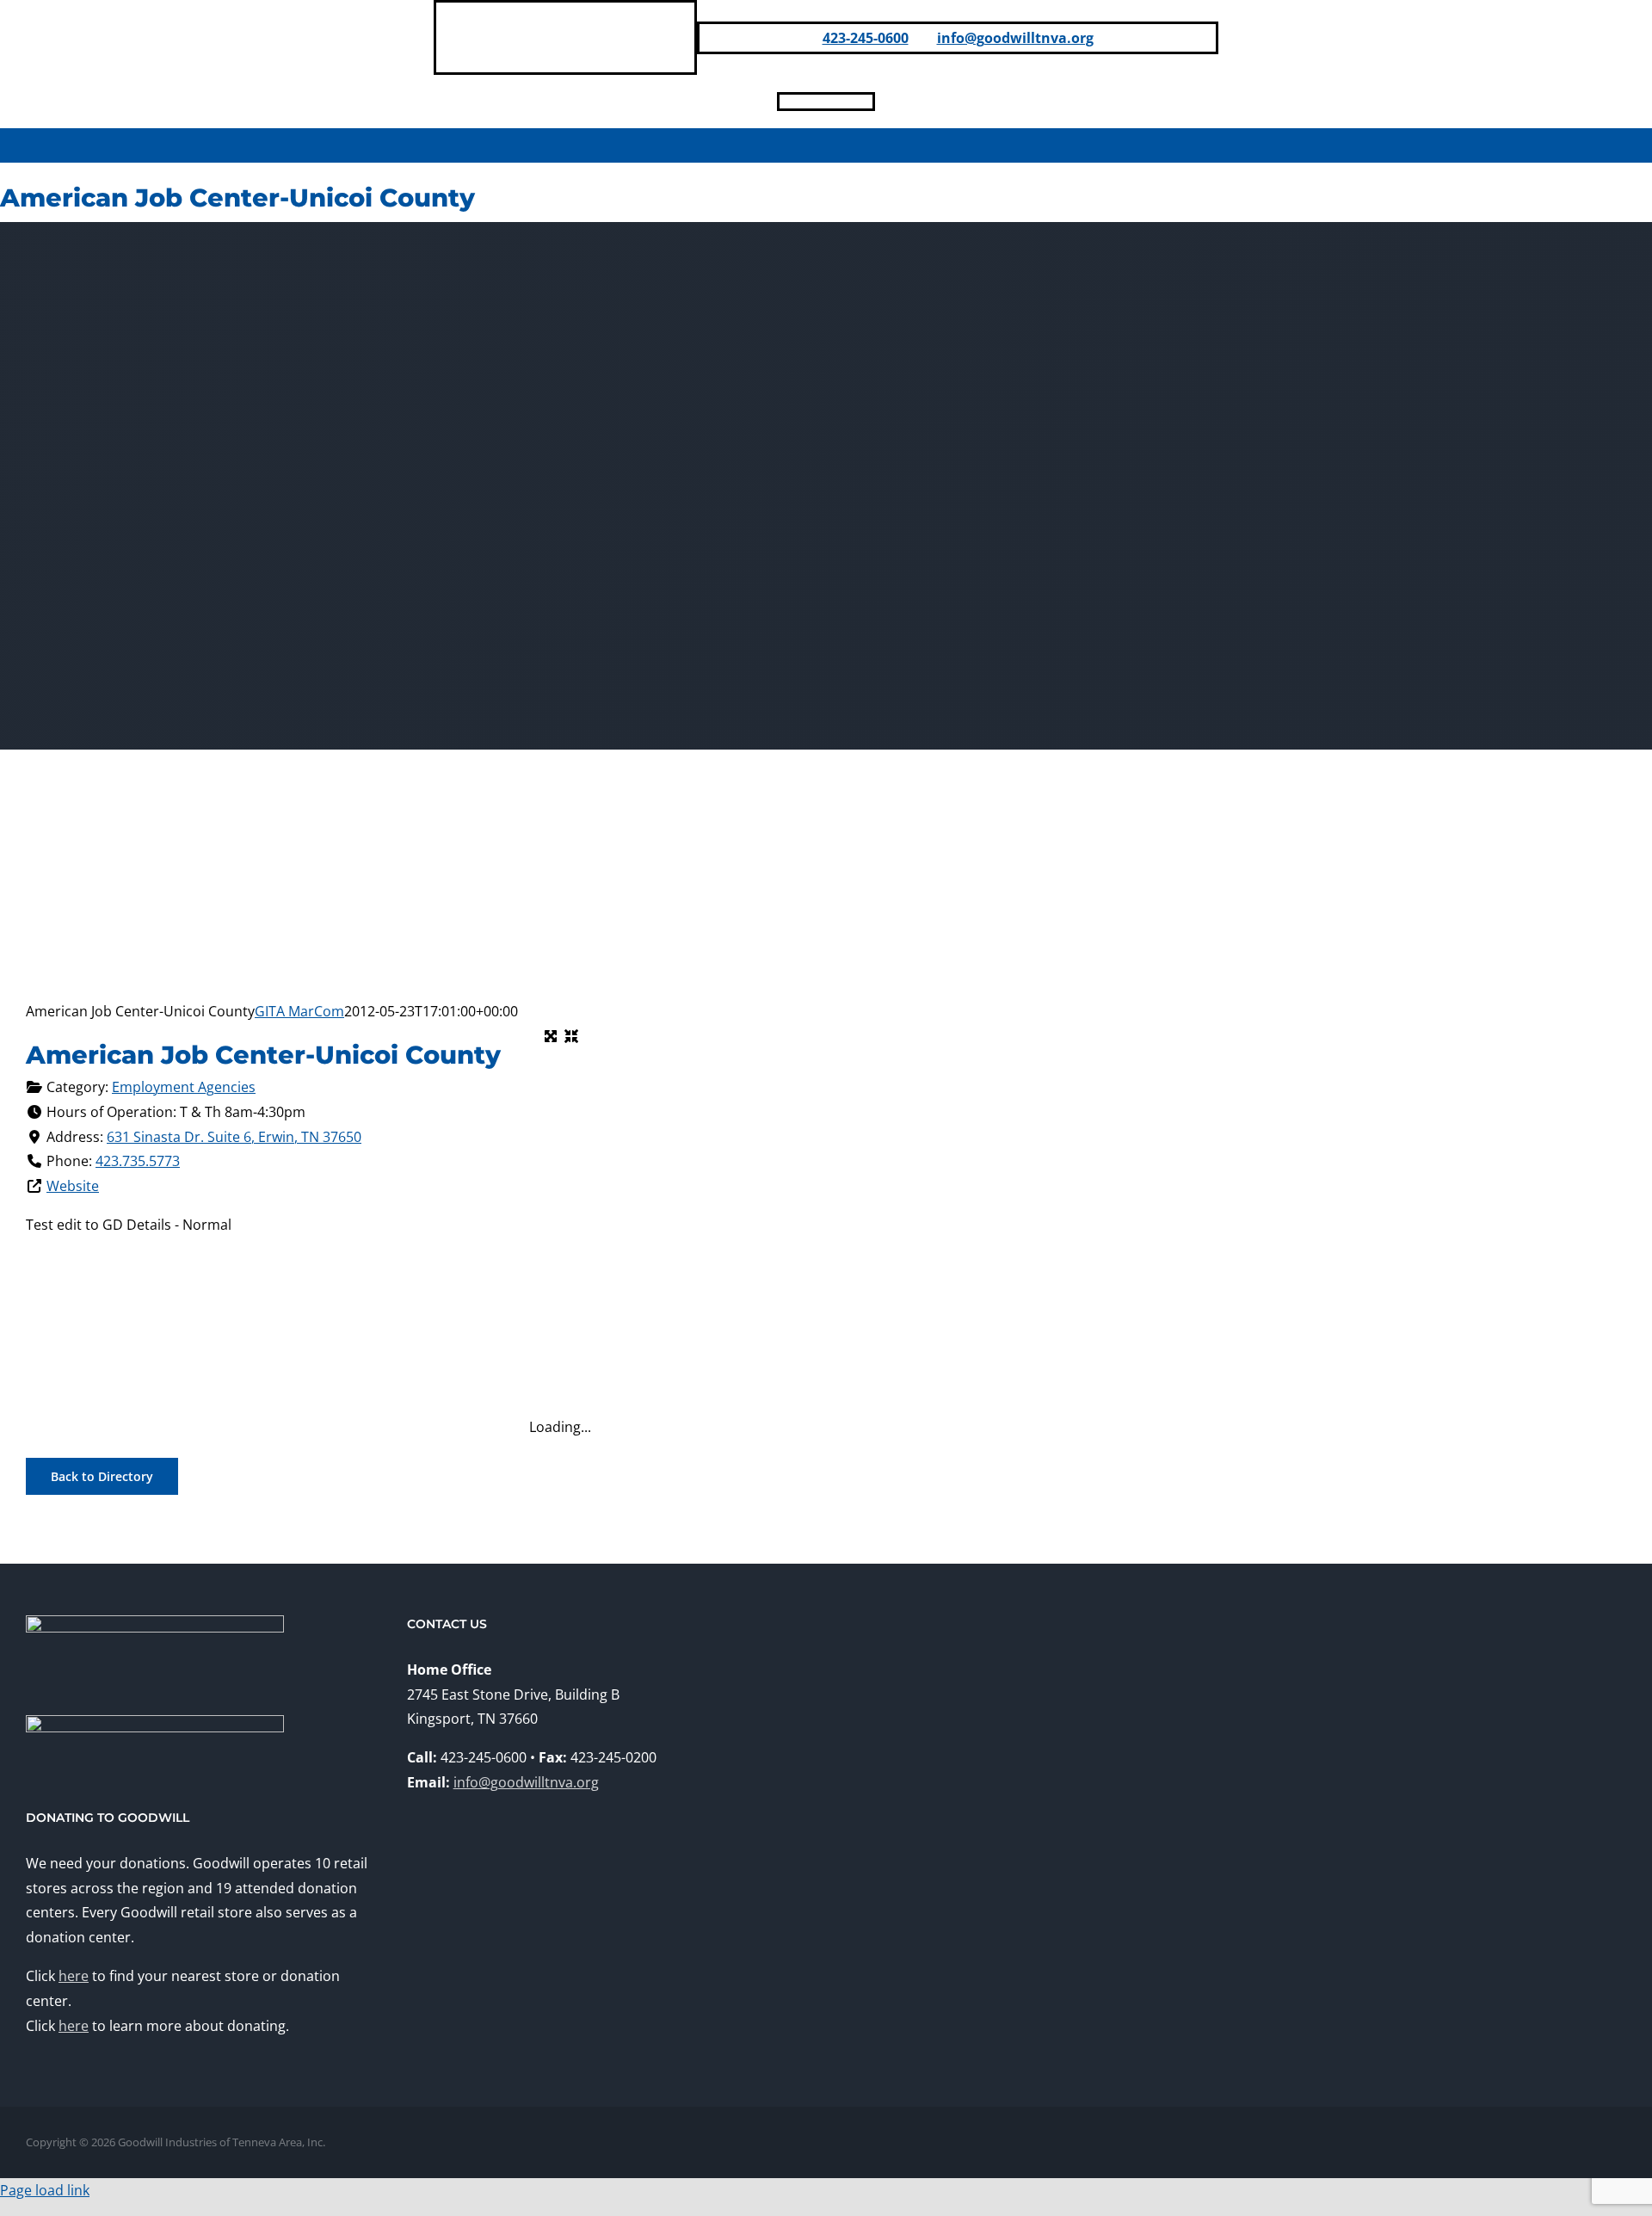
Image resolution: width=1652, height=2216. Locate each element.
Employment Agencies (184, 1087)
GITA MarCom (299, 1011)
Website (73, 1186)
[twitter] (867, 102)
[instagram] (840, 102)
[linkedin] (812, 102)
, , (234, 1137)
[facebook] (785, 102)
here (74, 1976)
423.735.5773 (138, 1161)
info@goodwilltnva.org (1015, 38)
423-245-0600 (866, 38)
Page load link (45, 2190)
